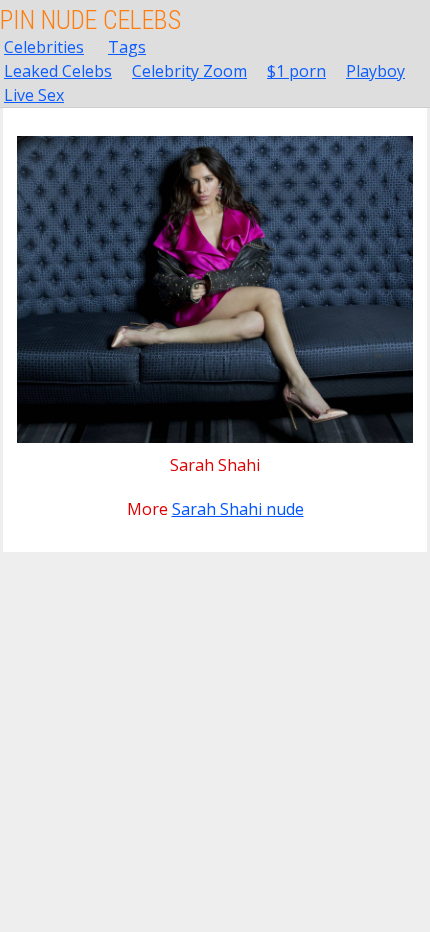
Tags (127, 47)
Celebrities (44, 47)
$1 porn (296, 71)
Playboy (375, 71)
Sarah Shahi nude (238, 509)
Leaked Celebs (58, 71)
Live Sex (34, 95)
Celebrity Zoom (189, 71)
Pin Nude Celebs (90, 20)
